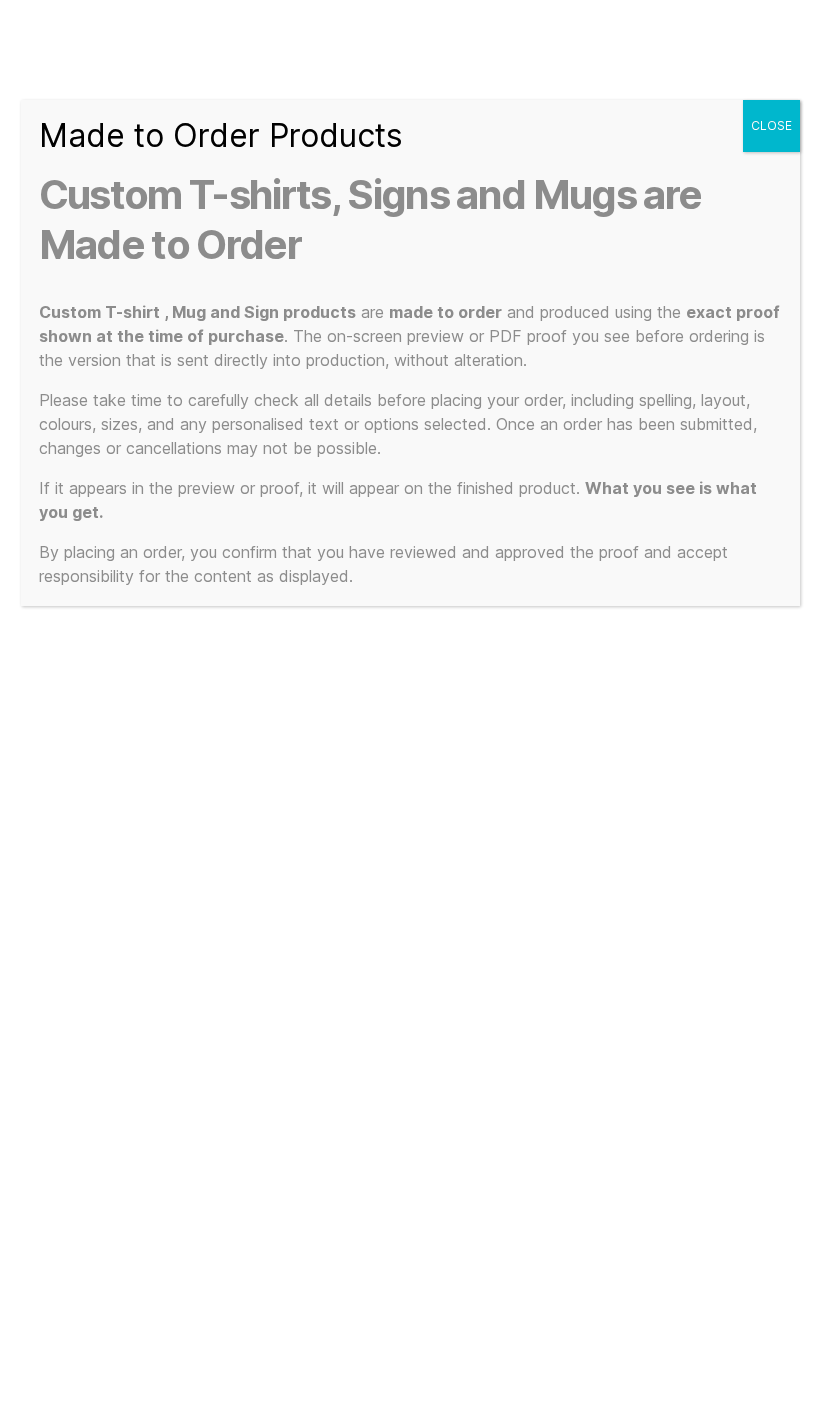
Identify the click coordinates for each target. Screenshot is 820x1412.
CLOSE (771, 125)
